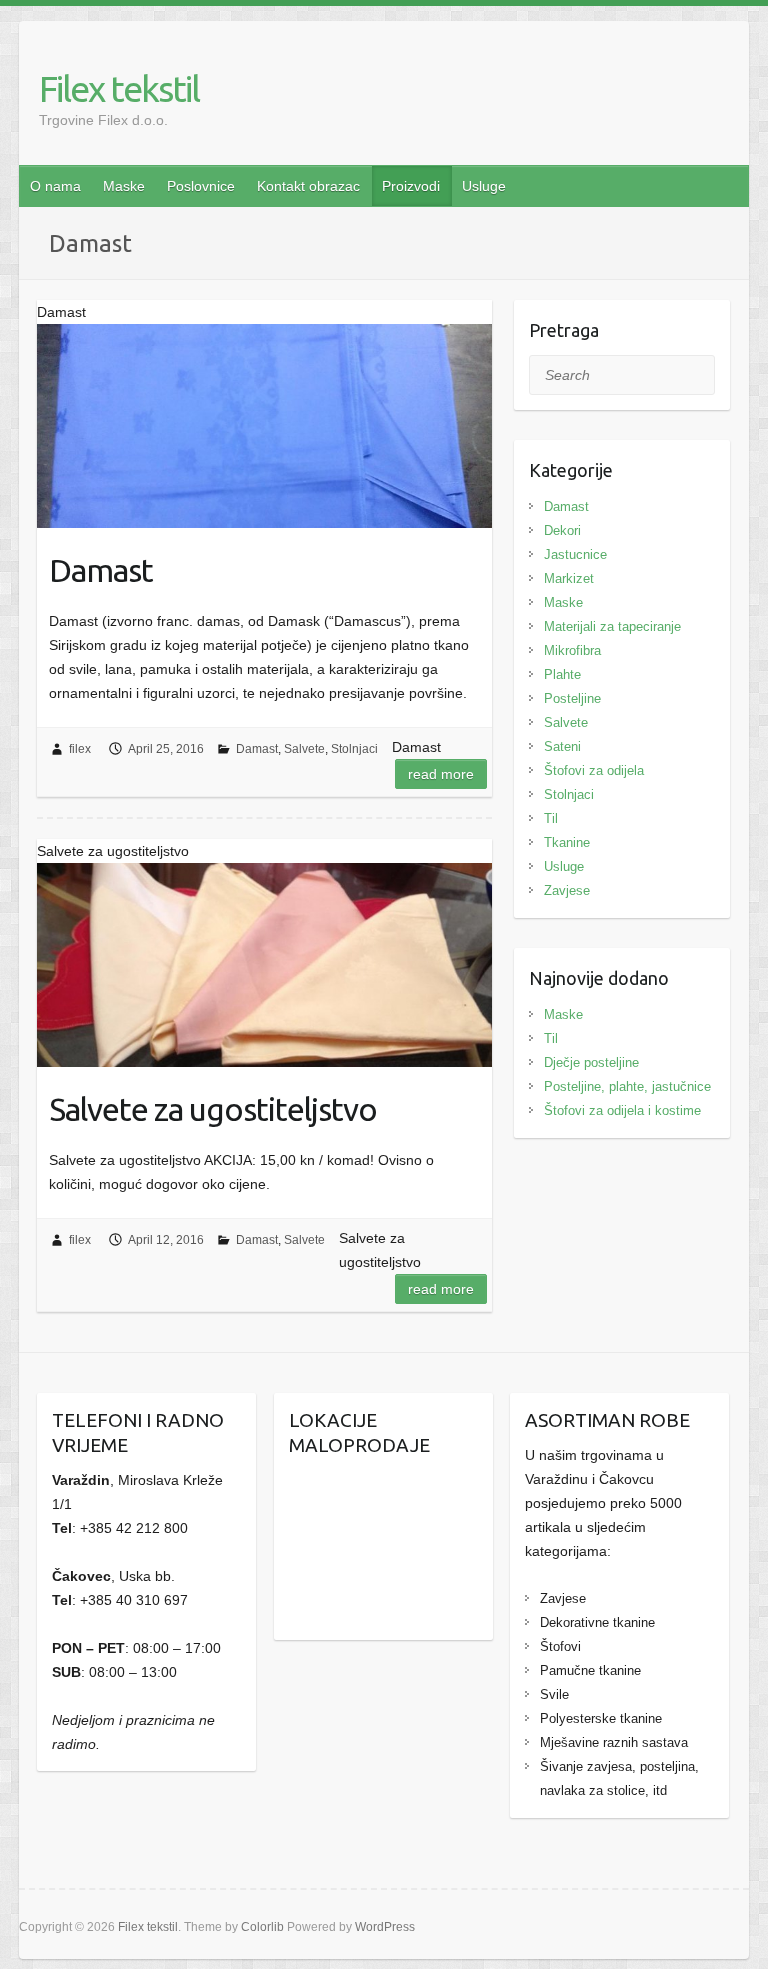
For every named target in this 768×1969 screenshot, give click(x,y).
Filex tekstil (119, 88)
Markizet (569, 578)
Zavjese (567, 890)
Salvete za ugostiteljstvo (213, 1109)
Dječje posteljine (591, 1062)
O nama (55, 186)
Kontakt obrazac (308, 186)
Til (551, 818)
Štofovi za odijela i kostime (622, 1110)
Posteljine (572, 698)
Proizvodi (411, 186)
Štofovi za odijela (594, 770)
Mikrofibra (572, 650)
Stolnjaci (354, 749)
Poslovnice (201, 186)
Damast (101, 570)
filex (80, 749)
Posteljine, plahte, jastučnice (627, 1086)
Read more (441, 774)
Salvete (304, 749)
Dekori (562, 530)
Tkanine (567, 842)
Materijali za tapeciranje (612, 626)
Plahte (562, 674)
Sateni (562, 746)
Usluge (484, 186)
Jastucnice (575, 554)
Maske (124, 186)
